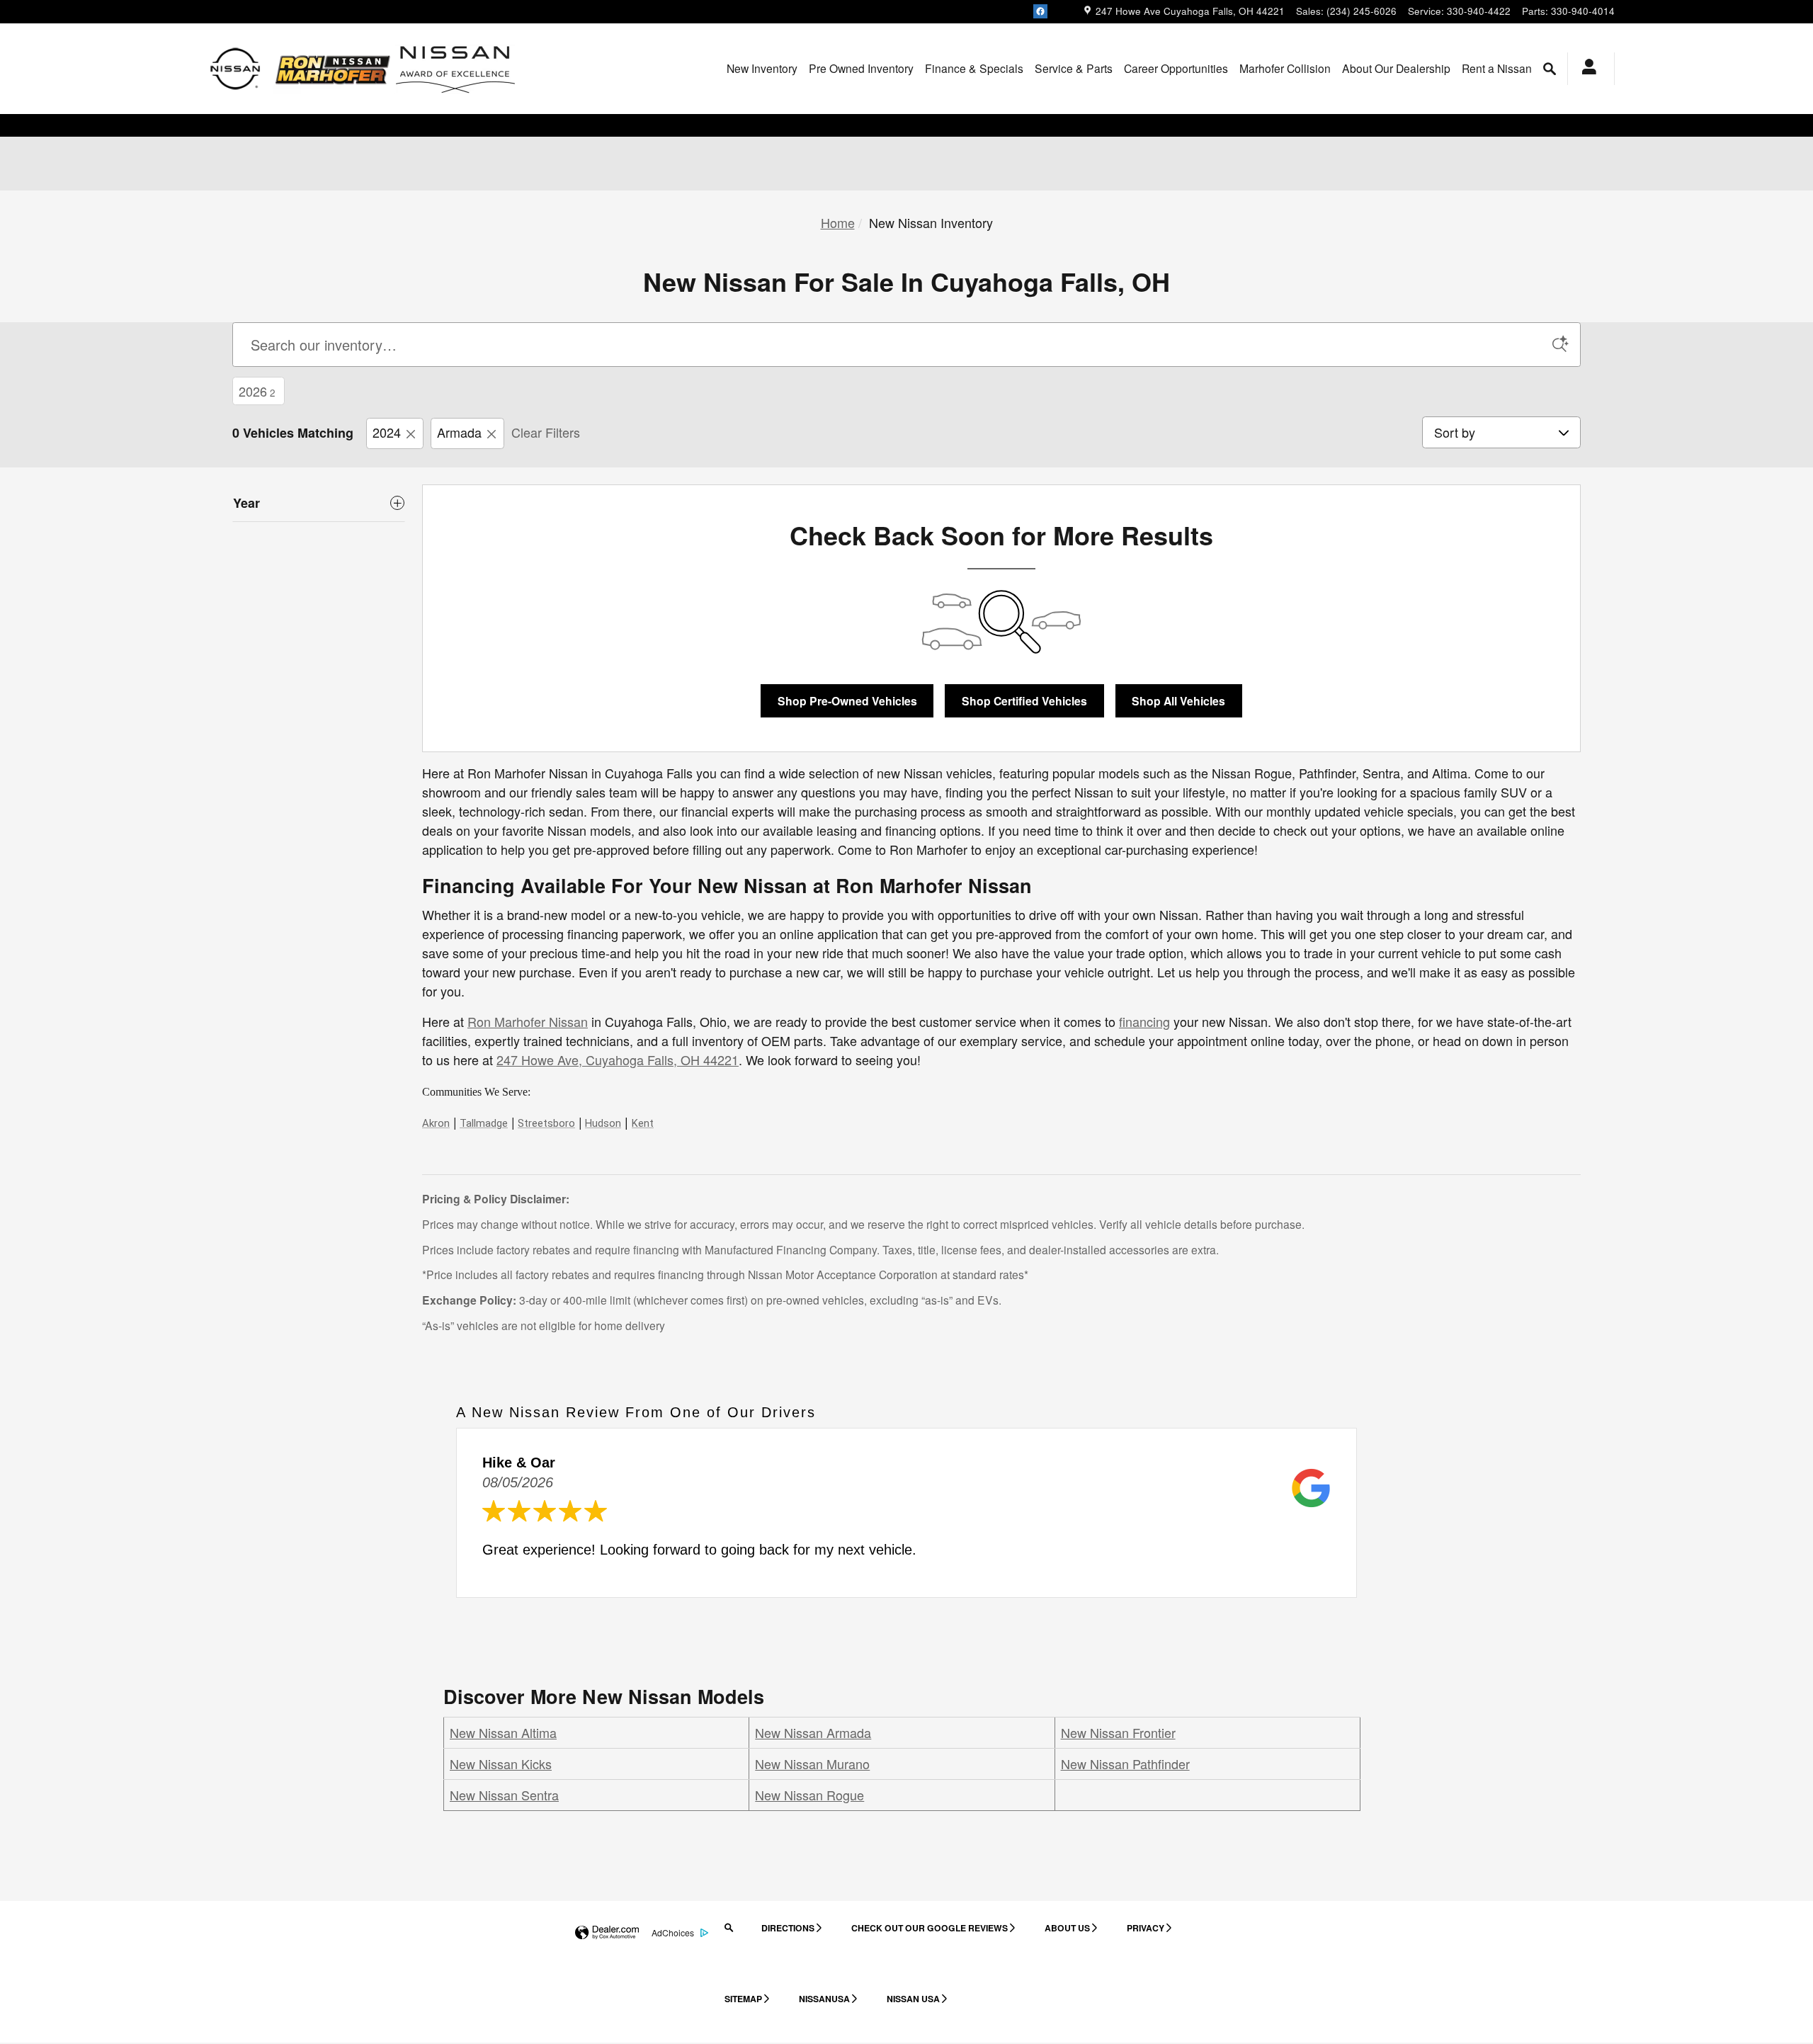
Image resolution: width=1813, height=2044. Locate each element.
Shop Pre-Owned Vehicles (847, 701)
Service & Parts (1074, 68)
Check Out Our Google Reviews (930, 1928)
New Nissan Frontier (1118, 1732)
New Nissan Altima (503, 1732)
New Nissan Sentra (504, 1795)
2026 (257, 391)
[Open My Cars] (1585, 69)
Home (838, 222)
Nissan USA (913, 1999)
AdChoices (673, 1932)
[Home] (235, 69)
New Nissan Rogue (809, 1795)
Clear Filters (546, 432)
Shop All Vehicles (1178, 701)
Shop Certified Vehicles (1024, 701)
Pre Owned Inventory (861, 68)
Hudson (603, 1123)
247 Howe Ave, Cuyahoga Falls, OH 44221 (618, 1060)
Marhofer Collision (1285, 68)
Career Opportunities (1176, 68)
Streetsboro (546, 1123)
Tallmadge (484, 1123)
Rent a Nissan (1497, 68)
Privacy (1146, 1928)
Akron (436, 1123)
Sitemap (743, 1999)
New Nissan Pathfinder (1125, 1764)
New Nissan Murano (812, 1764)
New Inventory (762, 68)
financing (1144, 1021)
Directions (788, 1928)
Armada (459, 432)
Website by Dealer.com (607, 1933)
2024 (387, 432)
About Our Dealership (1396, 68)
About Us (1067, 1928)
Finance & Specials (974, 68)
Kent (643, 1123)
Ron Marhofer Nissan (528, 1021)
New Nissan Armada (813, 1732)
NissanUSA (824, 1999)
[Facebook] (1040, 11)
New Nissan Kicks (501, 1764)
